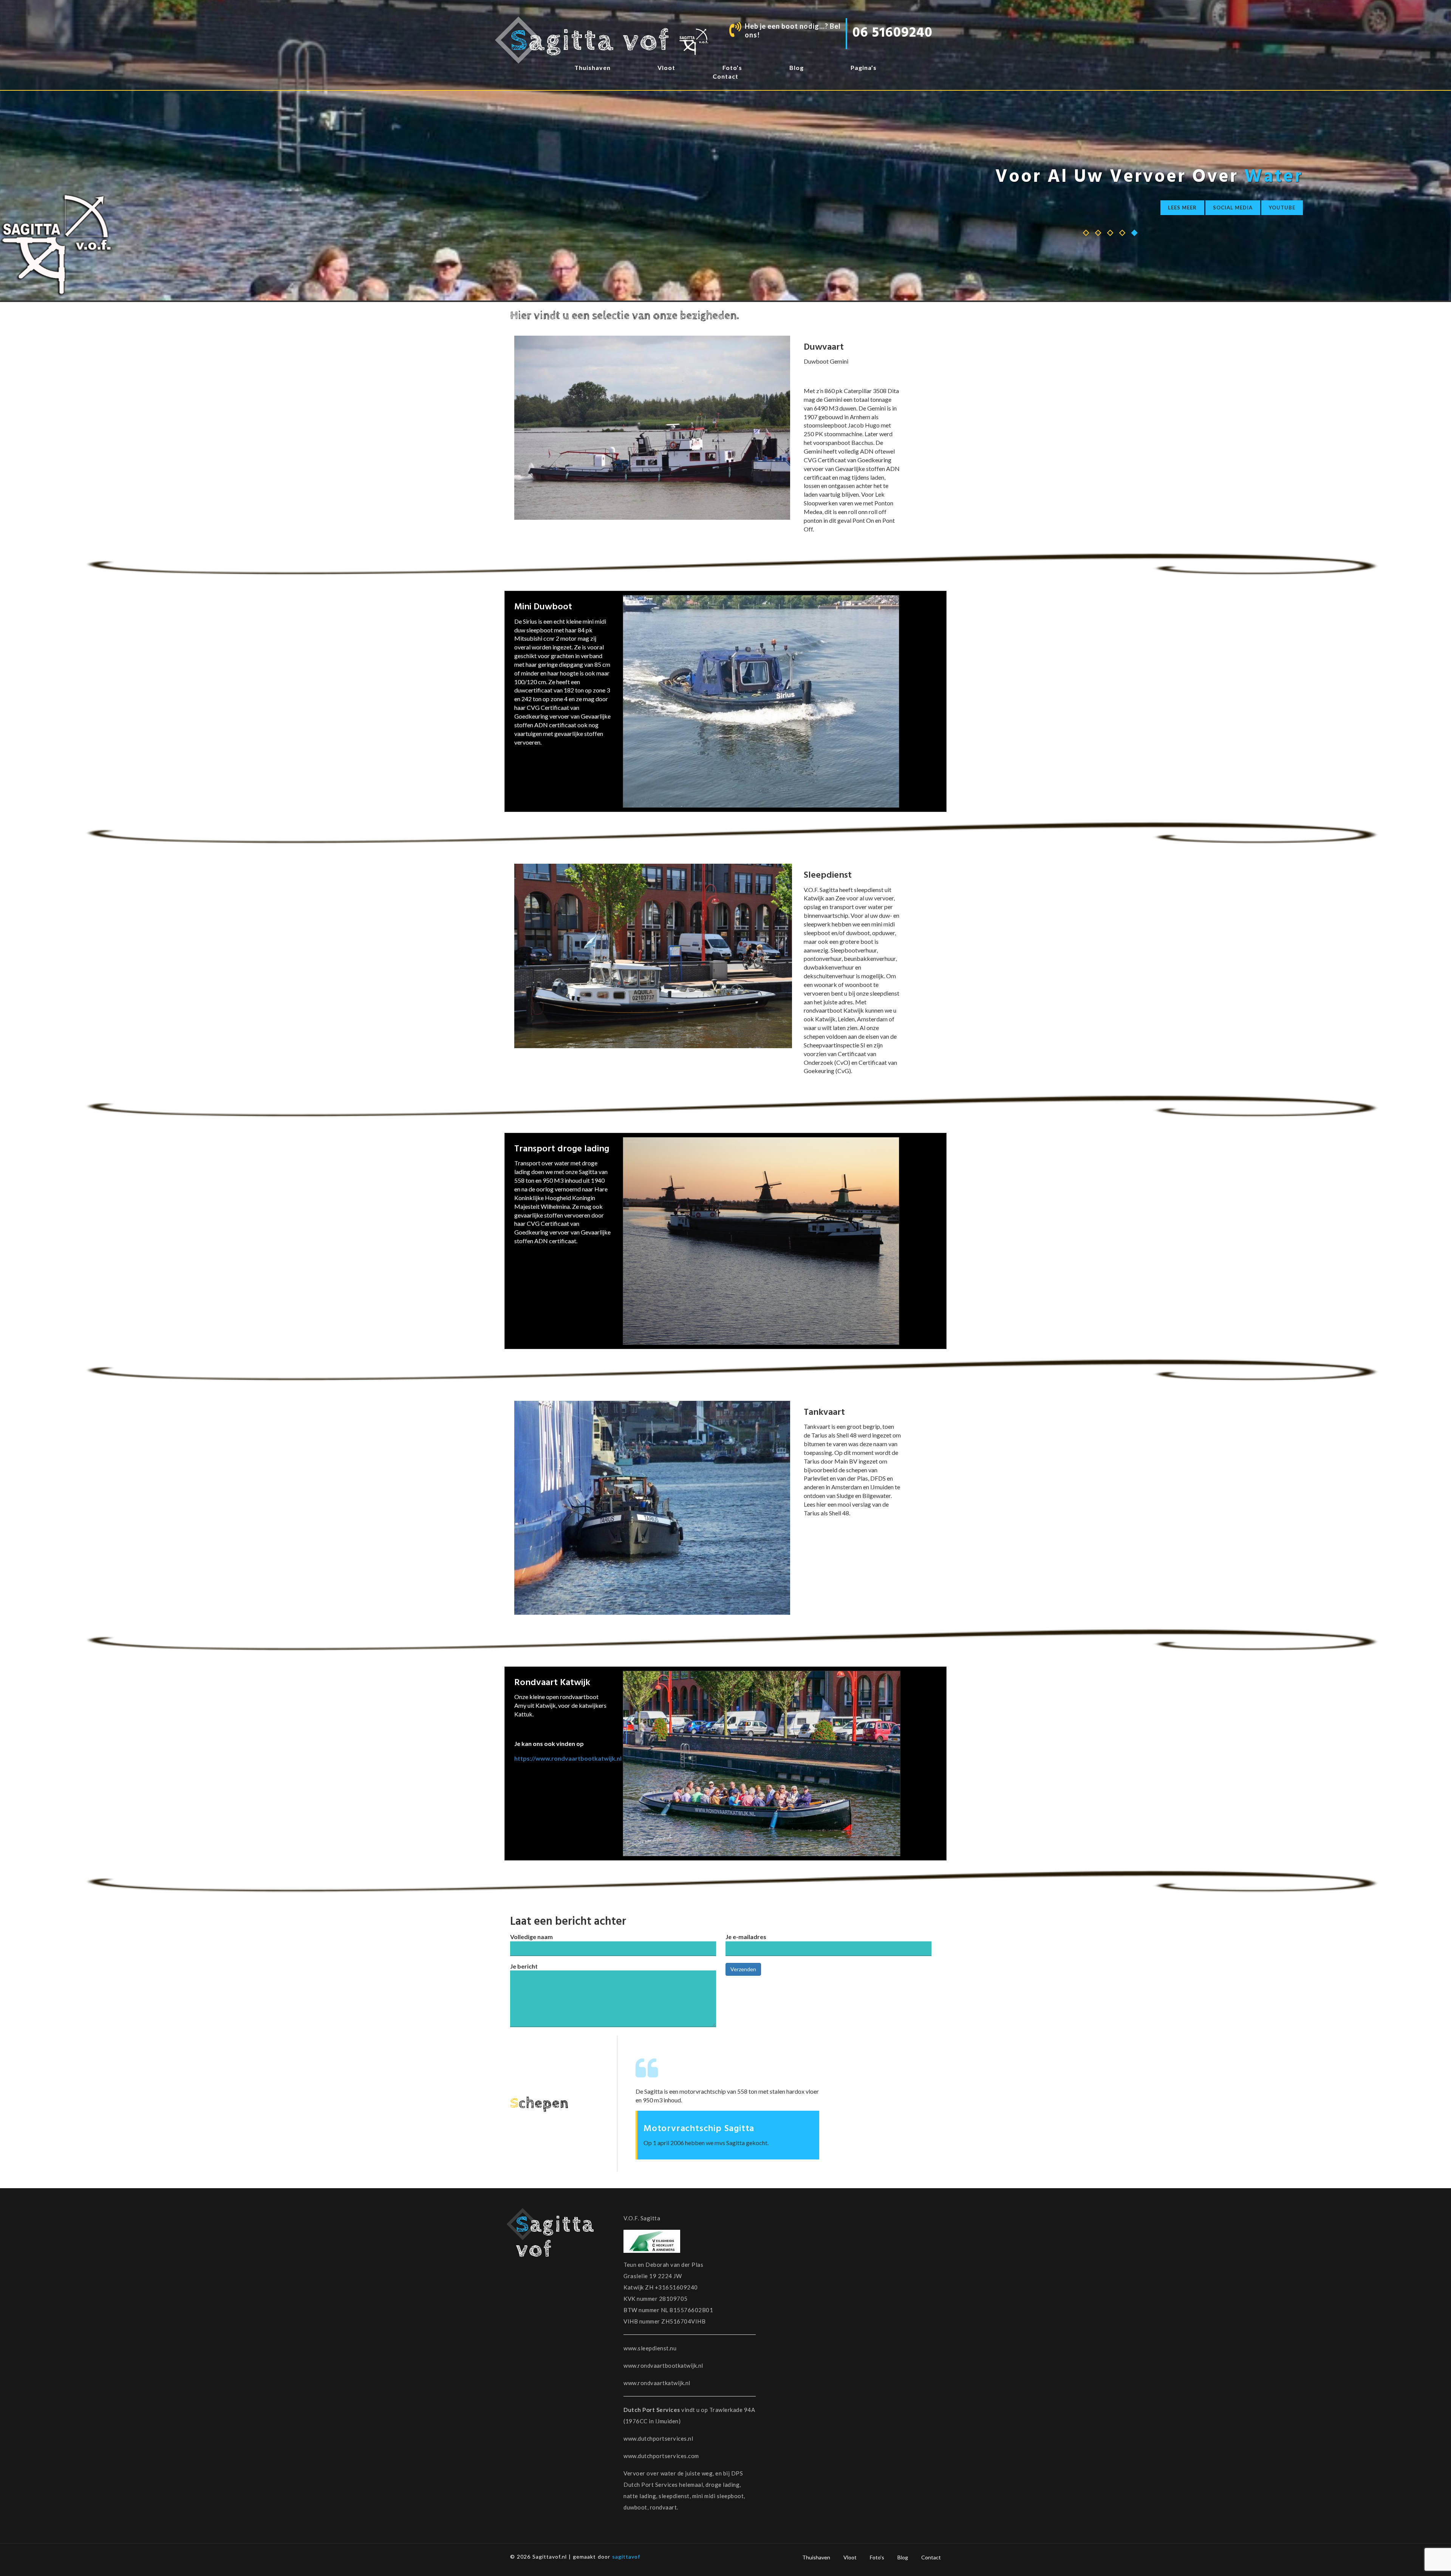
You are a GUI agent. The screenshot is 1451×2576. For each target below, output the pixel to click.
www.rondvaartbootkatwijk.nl (663, 2365)
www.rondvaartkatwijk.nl (657, 2383)
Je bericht (524, 1966)
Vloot (850, 2557)
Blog (903, 2557)
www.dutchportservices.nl (658, 2438)
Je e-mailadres (746, 1937)
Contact (931, 2557)
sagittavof (626, 2557)
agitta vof (594, 41)
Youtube (1282, 208)
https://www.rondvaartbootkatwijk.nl (568, 1758)
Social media (1233, 208)
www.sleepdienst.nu (650, 2348)
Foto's (877, 2557)
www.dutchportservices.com (661, 2456)
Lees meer (1182, 208)
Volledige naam (531, 1937)
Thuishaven (816, 2557)
